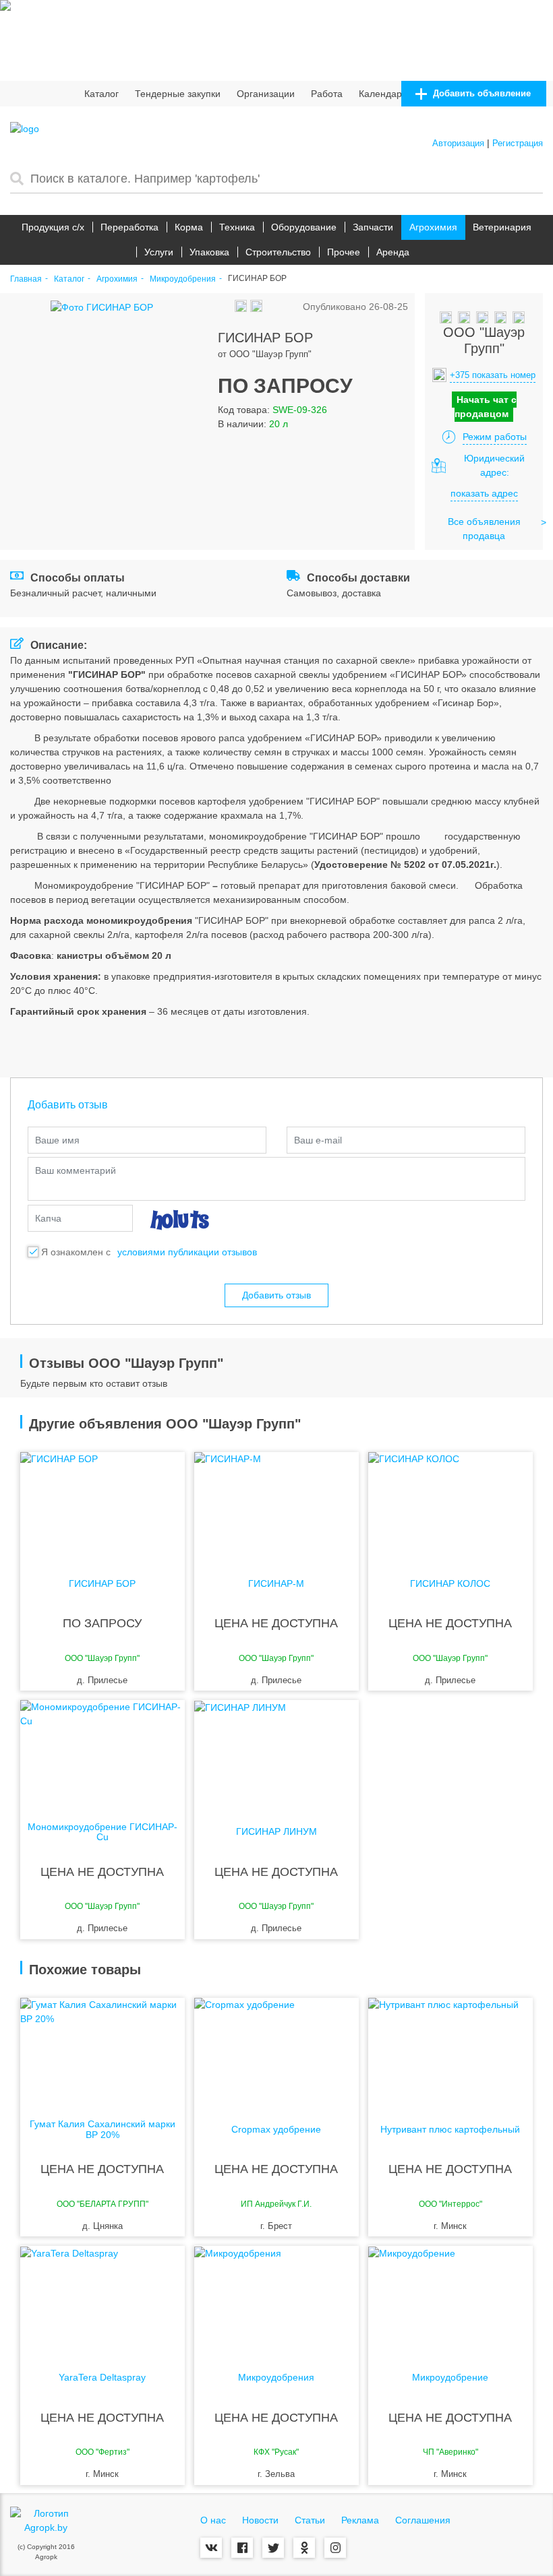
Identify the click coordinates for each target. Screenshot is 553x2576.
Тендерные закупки (178, 94)
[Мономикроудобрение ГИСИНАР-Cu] (103, 1754)
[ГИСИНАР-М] (276, 1506)
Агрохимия (433, 227)
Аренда (393, 252)
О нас (213, 2520)
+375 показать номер (493, 375)
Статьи (310, 2520)
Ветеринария (502, 227)
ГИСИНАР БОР (102, 1584)
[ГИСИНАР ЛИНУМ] (276, 1754)
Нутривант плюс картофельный (450, 2130)
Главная (26, 279)
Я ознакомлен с (76, 1252)
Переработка (129, 227)
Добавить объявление (481, 93)
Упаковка (209, 252)
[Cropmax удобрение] (276, 2052)
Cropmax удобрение (276, 2130)
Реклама (360, 2520)
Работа (327, 94)
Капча (48, 1218)
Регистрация (518, 143)
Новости (260, 2520)
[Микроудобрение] (450, 2300)
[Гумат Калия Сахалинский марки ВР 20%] (103, 2052)
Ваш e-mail (318, 1140)
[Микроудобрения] (276, 2300)
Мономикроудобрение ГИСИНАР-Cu (103, 1832)
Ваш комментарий (76, 1170)
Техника (237, 227)
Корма (189, 227)
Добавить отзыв (276, 1295)
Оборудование (304, 227)
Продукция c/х (53, 227)
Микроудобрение (450, 2378)
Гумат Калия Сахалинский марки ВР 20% (103, 2129)
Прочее (344, 252)
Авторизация (458, 143)
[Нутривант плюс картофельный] (450, 2052)
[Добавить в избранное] (226, 307)
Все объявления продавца (484, 529)
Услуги (159, 252)
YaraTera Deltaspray (102, 2378)
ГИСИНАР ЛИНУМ (276, 1832)
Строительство (278, 252)
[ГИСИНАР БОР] (103, 1506)
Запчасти (373, 227)
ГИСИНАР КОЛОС (450, 1584)
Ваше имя (57, 1140)
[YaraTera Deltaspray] (103, 2300)
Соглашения (423, 2520)
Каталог (101, 94)
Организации (266, 94)
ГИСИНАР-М (276, 1584)
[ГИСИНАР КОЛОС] (450, 1506)
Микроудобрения (183, 279)
